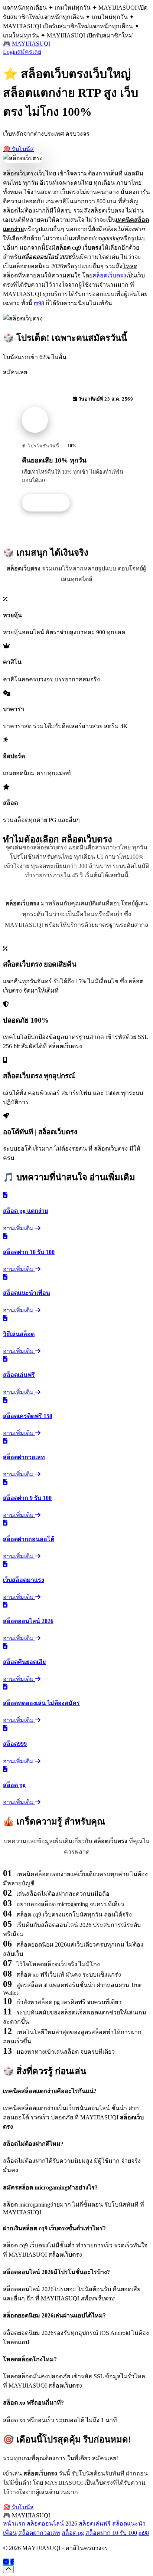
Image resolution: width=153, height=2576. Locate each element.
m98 (39, 303)
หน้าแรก (14, 2524)
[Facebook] (12, 2562)
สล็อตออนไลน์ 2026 (52, 2524)
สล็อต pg (73, 2533)
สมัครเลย (29, 52)
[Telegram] (6, 2562)
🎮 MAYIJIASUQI (27, 44)
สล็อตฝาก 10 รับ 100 (111, 2533)
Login (10, 52)
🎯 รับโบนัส (18, 149)
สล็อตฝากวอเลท (39, 2533)
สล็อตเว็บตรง (109, 275)
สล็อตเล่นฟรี (95, 2524)
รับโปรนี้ (50, 503)
